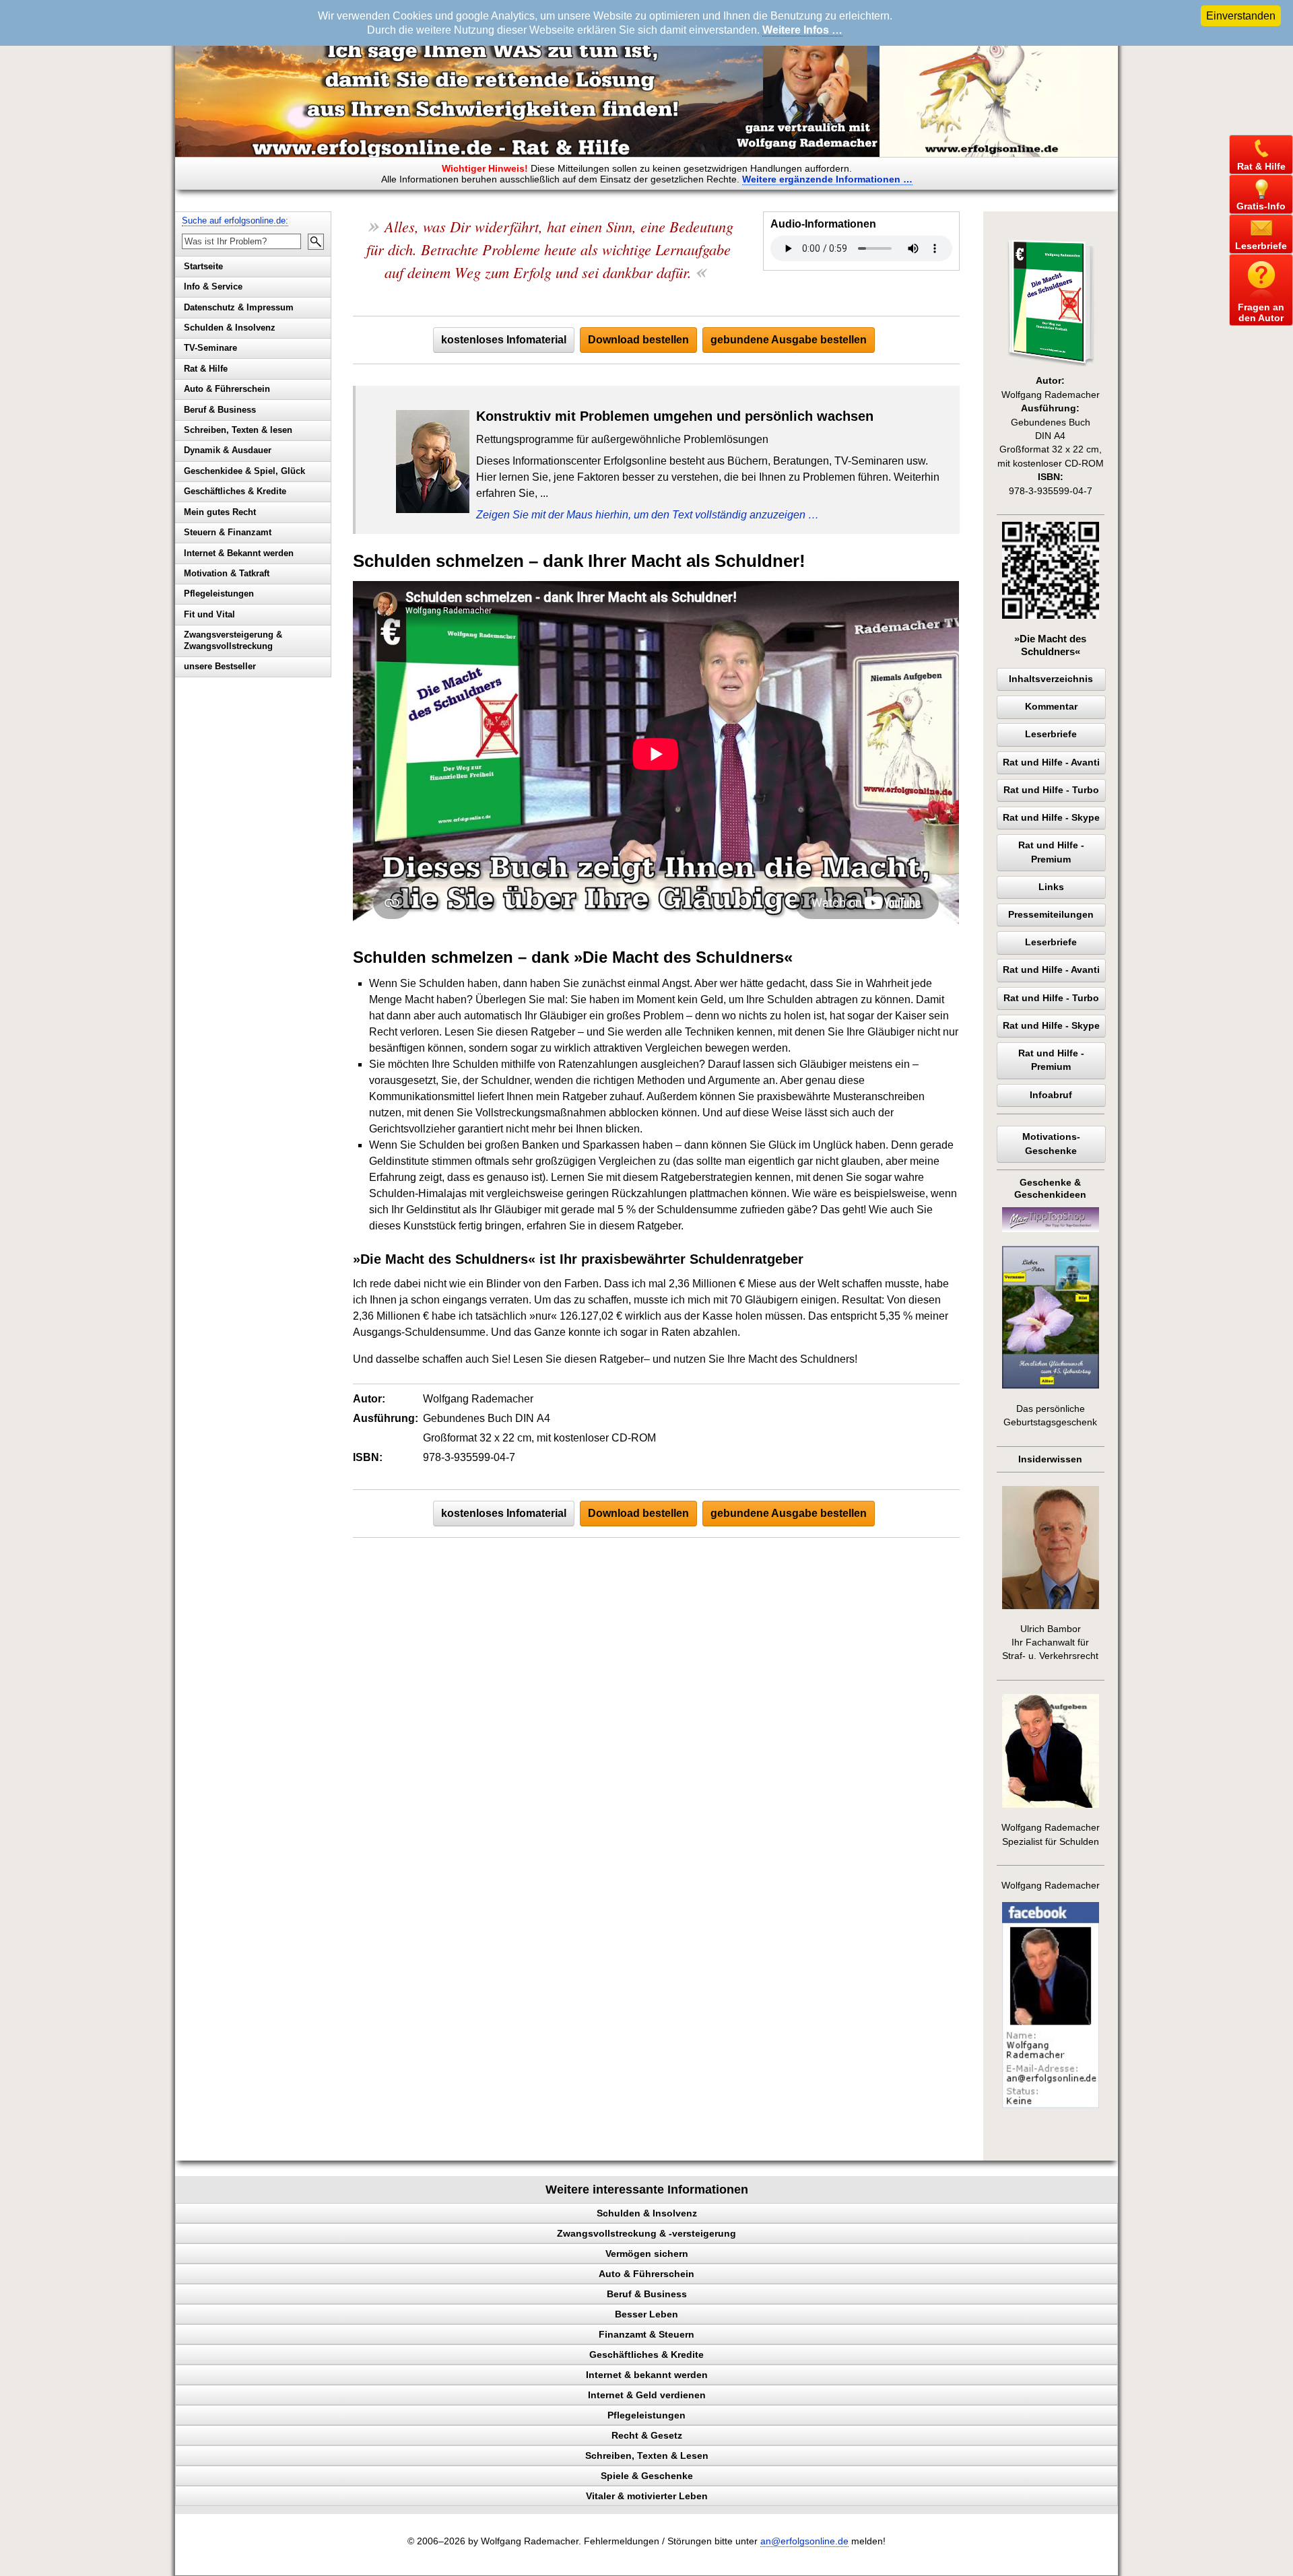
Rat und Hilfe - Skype (1051, 818)
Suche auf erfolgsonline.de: (235, 221)
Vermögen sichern (647, 2253)
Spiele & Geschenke (647, 2476)
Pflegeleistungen (219, 594)
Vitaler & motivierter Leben (647, 2496)
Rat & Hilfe (206, 369)
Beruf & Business (220, 410)
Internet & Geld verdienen (647, 2395)
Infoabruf (1051, 1095)
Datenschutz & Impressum (239, 307)
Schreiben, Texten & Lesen (647, 2455)
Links (1051, 887)
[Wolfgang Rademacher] (1051, 2105)
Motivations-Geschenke (1051, 1144)
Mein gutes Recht (220, 512)
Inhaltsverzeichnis (1051, 679)
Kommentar (1051, 707)
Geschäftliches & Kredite (235, 491)
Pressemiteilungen (1051, 915)
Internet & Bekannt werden (239, 553)
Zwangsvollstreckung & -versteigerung (646, 2233)
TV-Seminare (210, 348)
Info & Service (213, 286)
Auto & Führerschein (227, 389)
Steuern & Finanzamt (228, 532)
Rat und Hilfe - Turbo (1051, 790)
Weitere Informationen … (827, 179)
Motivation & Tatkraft (227, 573)
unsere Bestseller (220, 666)
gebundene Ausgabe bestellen (789, 340)
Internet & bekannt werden (647, 2375)
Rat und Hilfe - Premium (1051, 852)
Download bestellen (638, 340)
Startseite (203, 266)
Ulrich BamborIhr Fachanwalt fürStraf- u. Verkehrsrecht (1050, 1643)
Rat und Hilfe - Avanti (1051, 762)
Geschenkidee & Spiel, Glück (244, 471)
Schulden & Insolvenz (230, 328)
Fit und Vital (209, 614)
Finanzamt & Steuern (646, 2334)
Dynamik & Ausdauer (228, 450)
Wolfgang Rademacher (1051, 1886)
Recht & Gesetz (647, 2435)
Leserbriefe (1051, 734)
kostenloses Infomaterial (504, 340)
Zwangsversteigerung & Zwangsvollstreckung (233, 640)
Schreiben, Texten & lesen (238, 430)
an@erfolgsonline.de (804, 2541)
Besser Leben (646, 2314)
